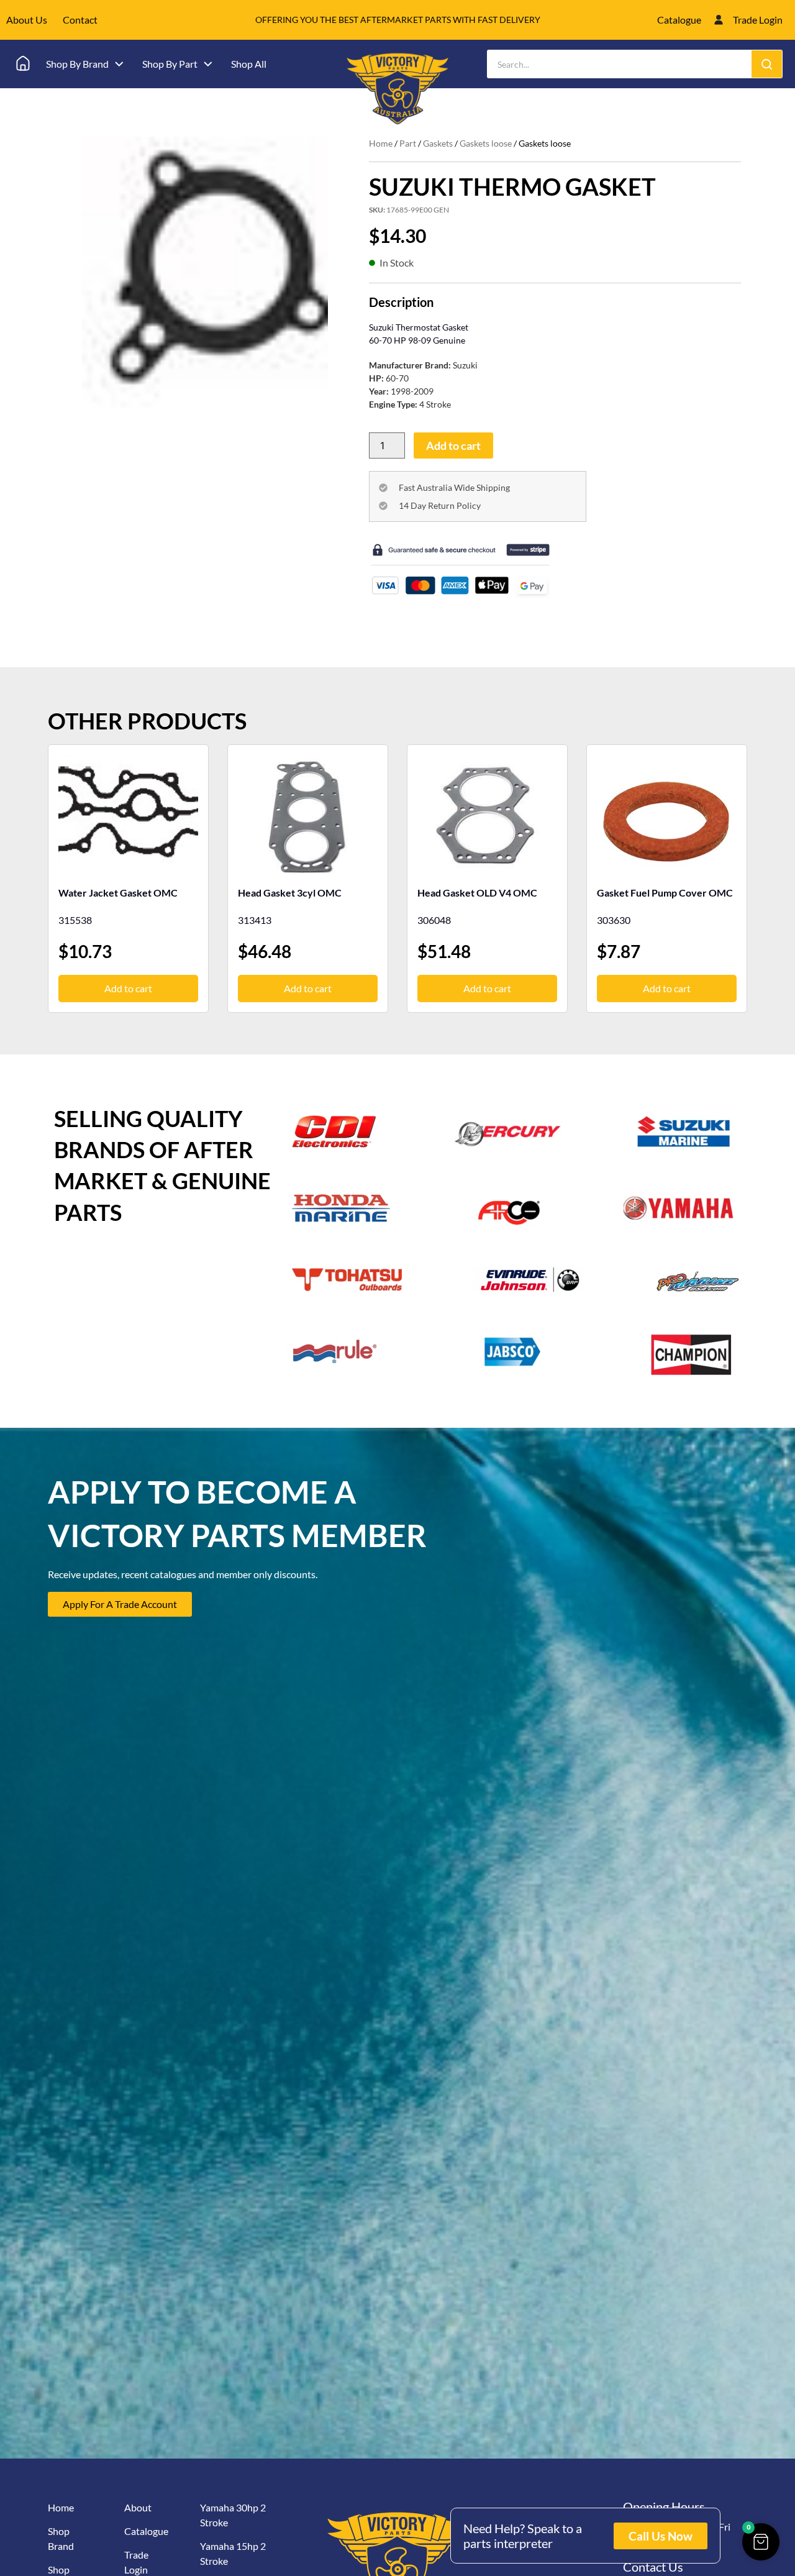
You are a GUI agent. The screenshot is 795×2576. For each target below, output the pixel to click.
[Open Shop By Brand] (119, 64)
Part (408, 143)
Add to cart (453, 445)
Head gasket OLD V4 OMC (477, 893)
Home (381, 143)
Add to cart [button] (128, 988)
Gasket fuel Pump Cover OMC (665, 893)
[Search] (767, 64)
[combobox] (620, 64)
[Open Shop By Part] (208, 64)
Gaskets (438, 143)
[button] (761, 2542)
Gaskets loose (486, 143)
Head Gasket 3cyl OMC (290, 893)
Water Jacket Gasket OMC (118, 893)
